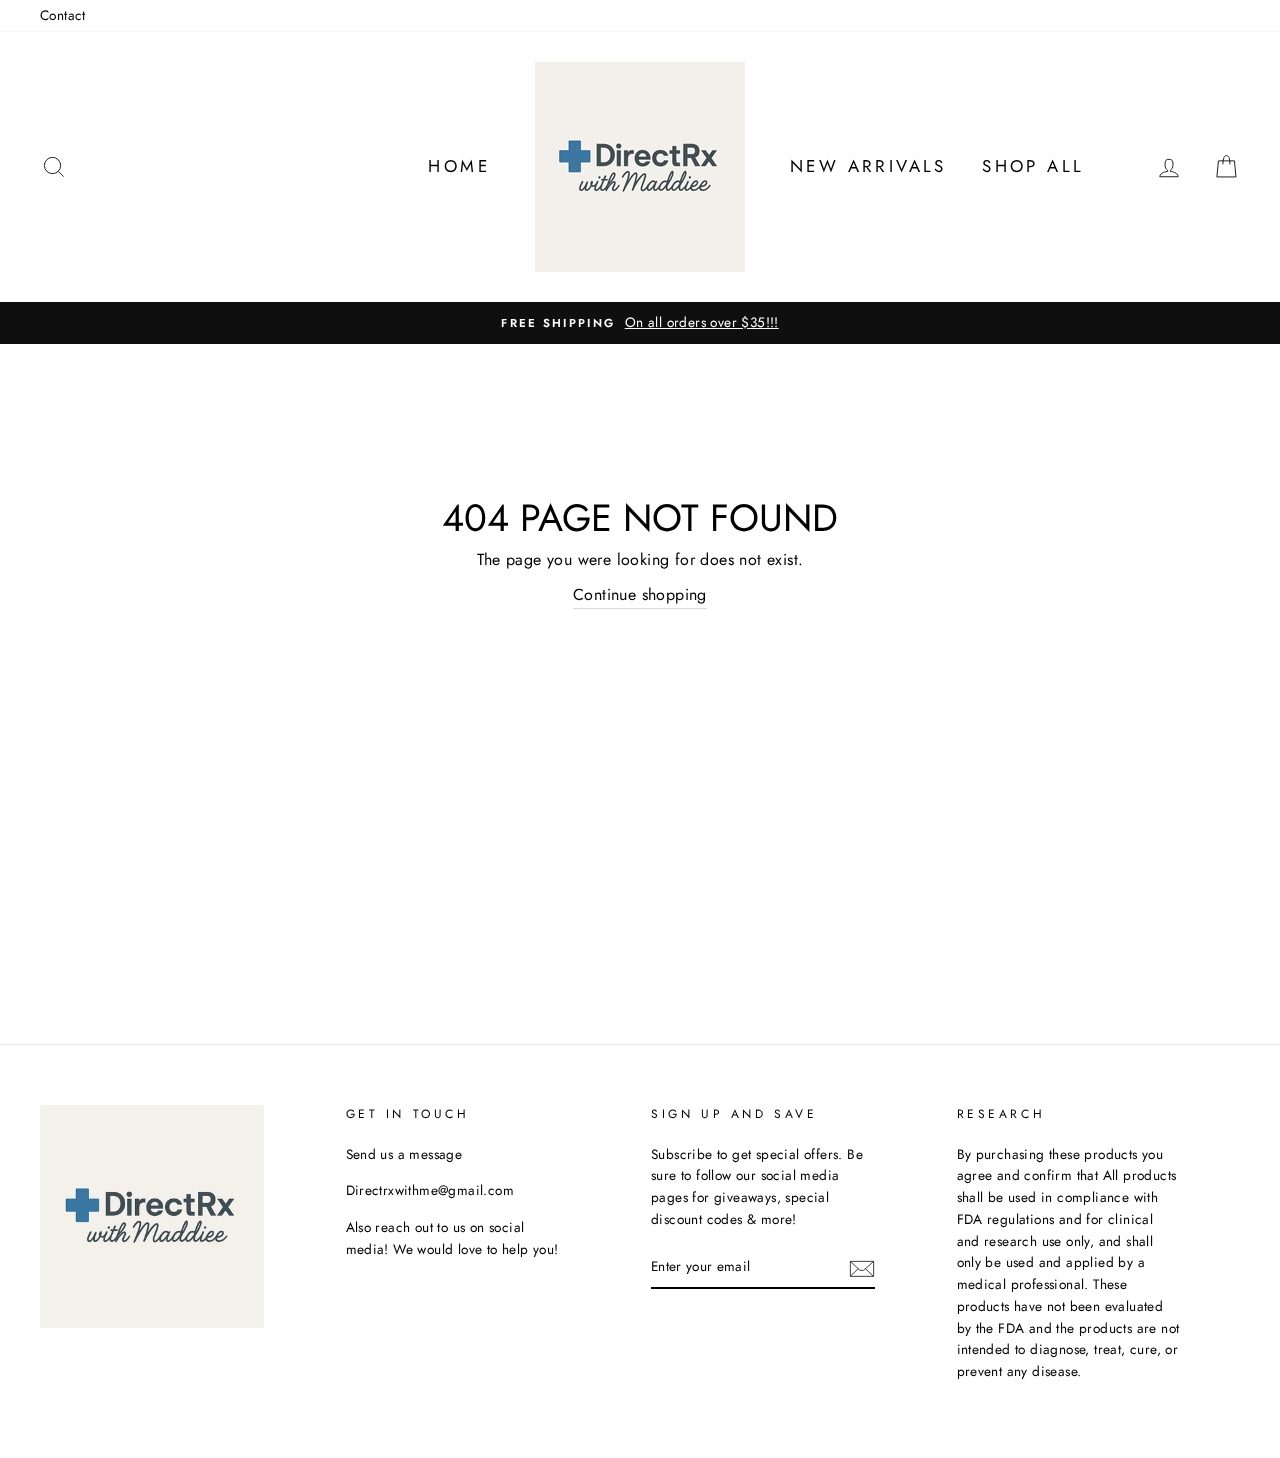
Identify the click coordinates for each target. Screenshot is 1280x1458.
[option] (640, 323)
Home (459, 166)
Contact (63, 15)
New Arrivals (868, 166)
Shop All (1033, 166)
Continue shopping (640, 594)
